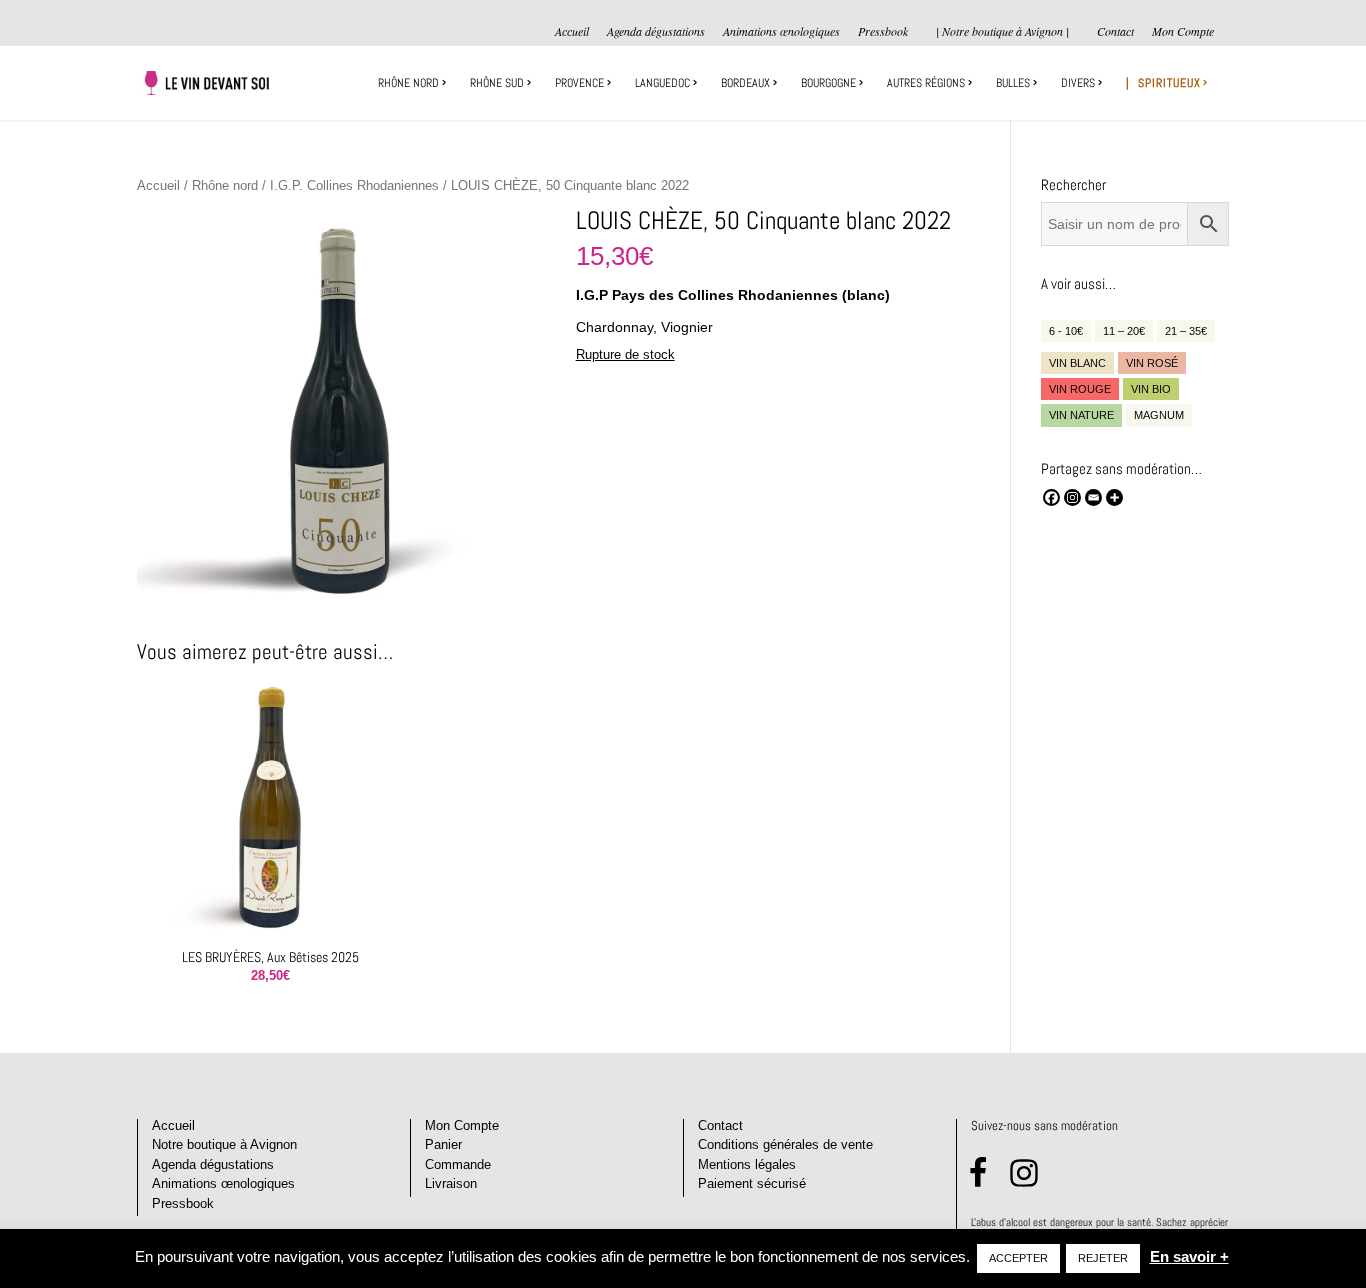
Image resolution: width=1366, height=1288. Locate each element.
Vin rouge (1080, 389)
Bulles (1013, 83)
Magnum (1159, 415)
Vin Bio (1151, 389)
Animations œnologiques (781, 32)
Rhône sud (497, 83)
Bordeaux (745, 83)
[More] (1114, 497)
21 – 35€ (1186, 331)
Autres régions (926, 83)
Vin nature (1081, 415)
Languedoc (662, 83)
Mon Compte (1183, 32)
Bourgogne (828, 83)
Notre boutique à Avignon (224, 1144)
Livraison (451, 1183)
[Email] (1093, 497)
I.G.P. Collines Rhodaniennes (354, 185)
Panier (443, 1144)
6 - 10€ (1066, 331)
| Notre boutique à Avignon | (1002, 31)
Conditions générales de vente (785, 1144)
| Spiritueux (1163, 83)
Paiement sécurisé (752, 1183)
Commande (458, 1164)
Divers (1078, 83)
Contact (1115, 32)
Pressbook (883, 32)
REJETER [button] (1103, 1258)
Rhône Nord (408, 83)
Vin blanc (1077, 363)
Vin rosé (1152, 363)
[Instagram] (1072, 497)
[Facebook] (1051, 497)
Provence (579, 83)
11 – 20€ (1124, 331)
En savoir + (1189, 1256)
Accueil (572, 32)
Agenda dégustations (656, 32)
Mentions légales (747, 1164)
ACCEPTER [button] (1018, 1258)
